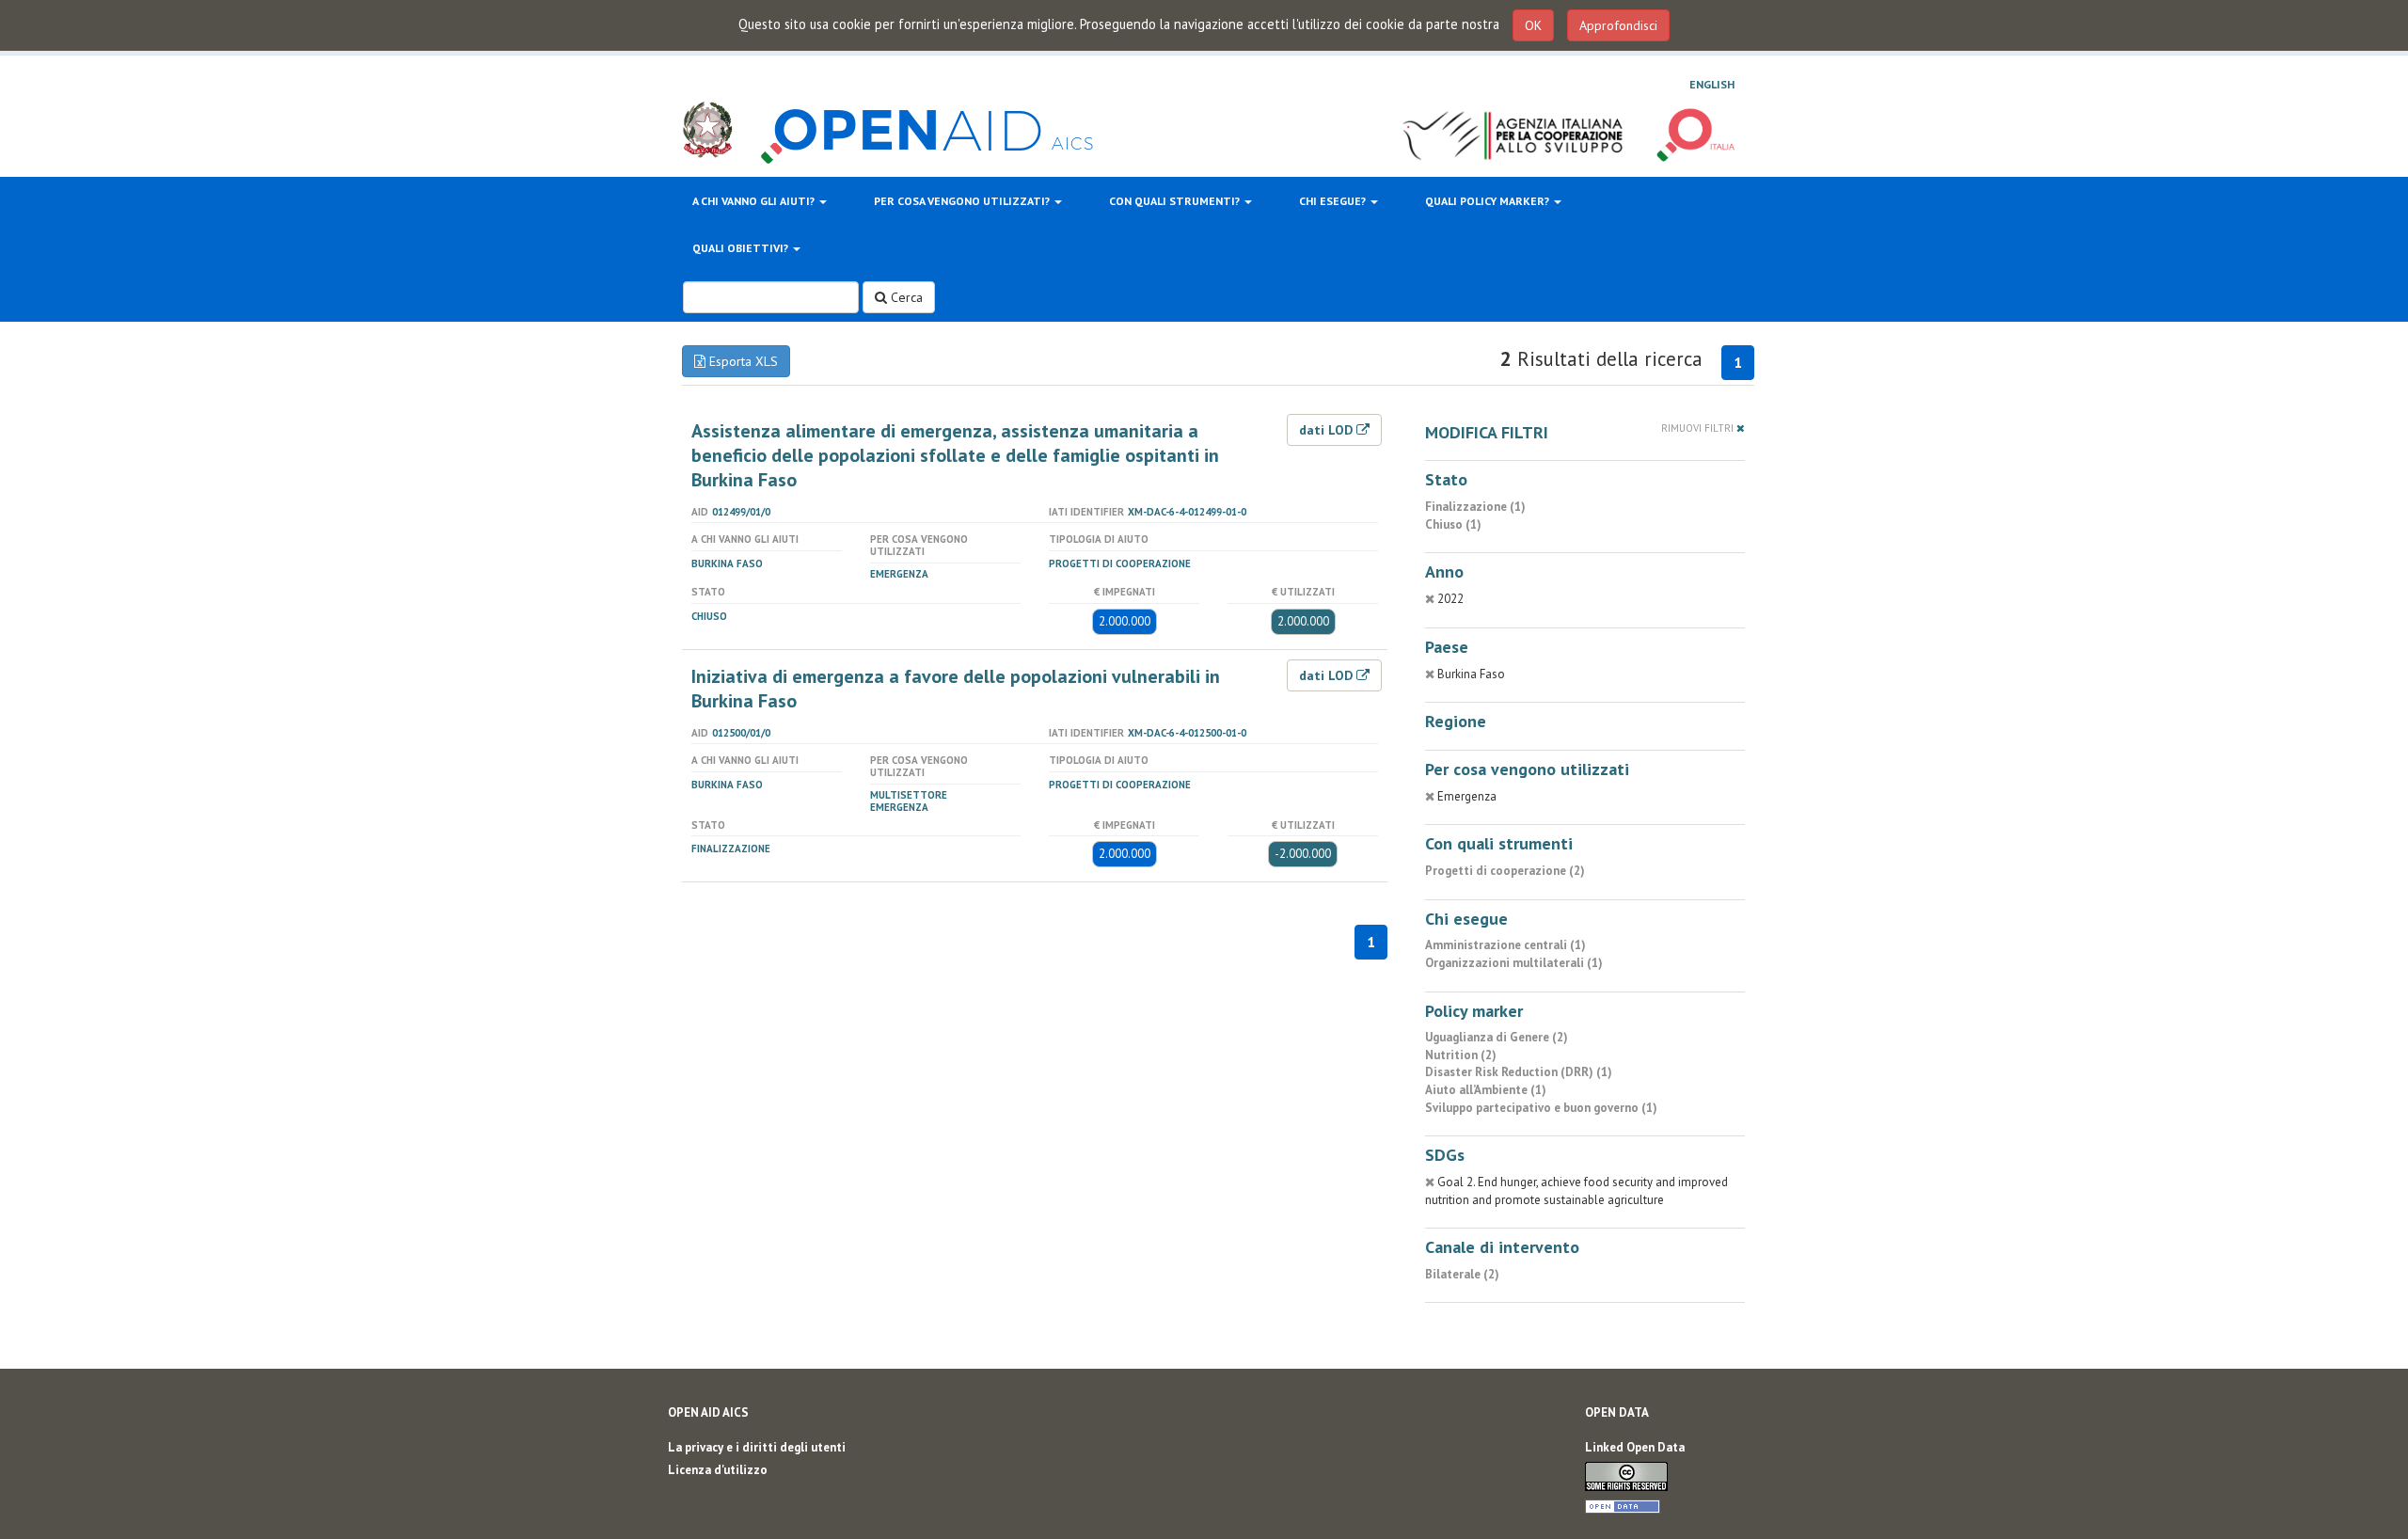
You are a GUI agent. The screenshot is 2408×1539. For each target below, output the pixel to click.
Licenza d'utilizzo (718, 1470)
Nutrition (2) (1461, 1055)
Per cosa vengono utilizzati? (963, 201)
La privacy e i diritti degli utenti (757, 1447)
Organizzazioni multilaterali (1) (1514, 963)
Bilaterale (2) (1462, 1274)
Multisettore (909, 795)
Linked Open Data (1635, 1447)
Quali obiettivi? (742, 248)
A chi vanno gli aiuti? (755, 201)
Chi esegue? (1334, 201)
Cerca (905, 297)
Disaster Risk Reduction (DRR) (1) (1519, 1072)
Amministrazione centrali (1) (1505, 945)
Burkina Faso (727, 563)
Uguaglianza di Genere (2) (1497, 1037)
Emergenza (899, 574)
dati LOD (1328, 430)
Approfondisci (1618, 25)
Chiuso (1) (1453, 524)
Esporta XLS (742, 361)
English (1712, 84)
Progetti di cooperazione (1120, 563)
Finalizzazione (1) (1475, 507)
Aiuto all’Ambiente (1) (1486, 1090)
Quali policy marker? (1489, 201)
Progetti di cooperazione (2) (1505, 871)
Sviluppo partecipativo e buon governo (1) (1541, 1108)
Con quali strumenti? (1176, 201)
